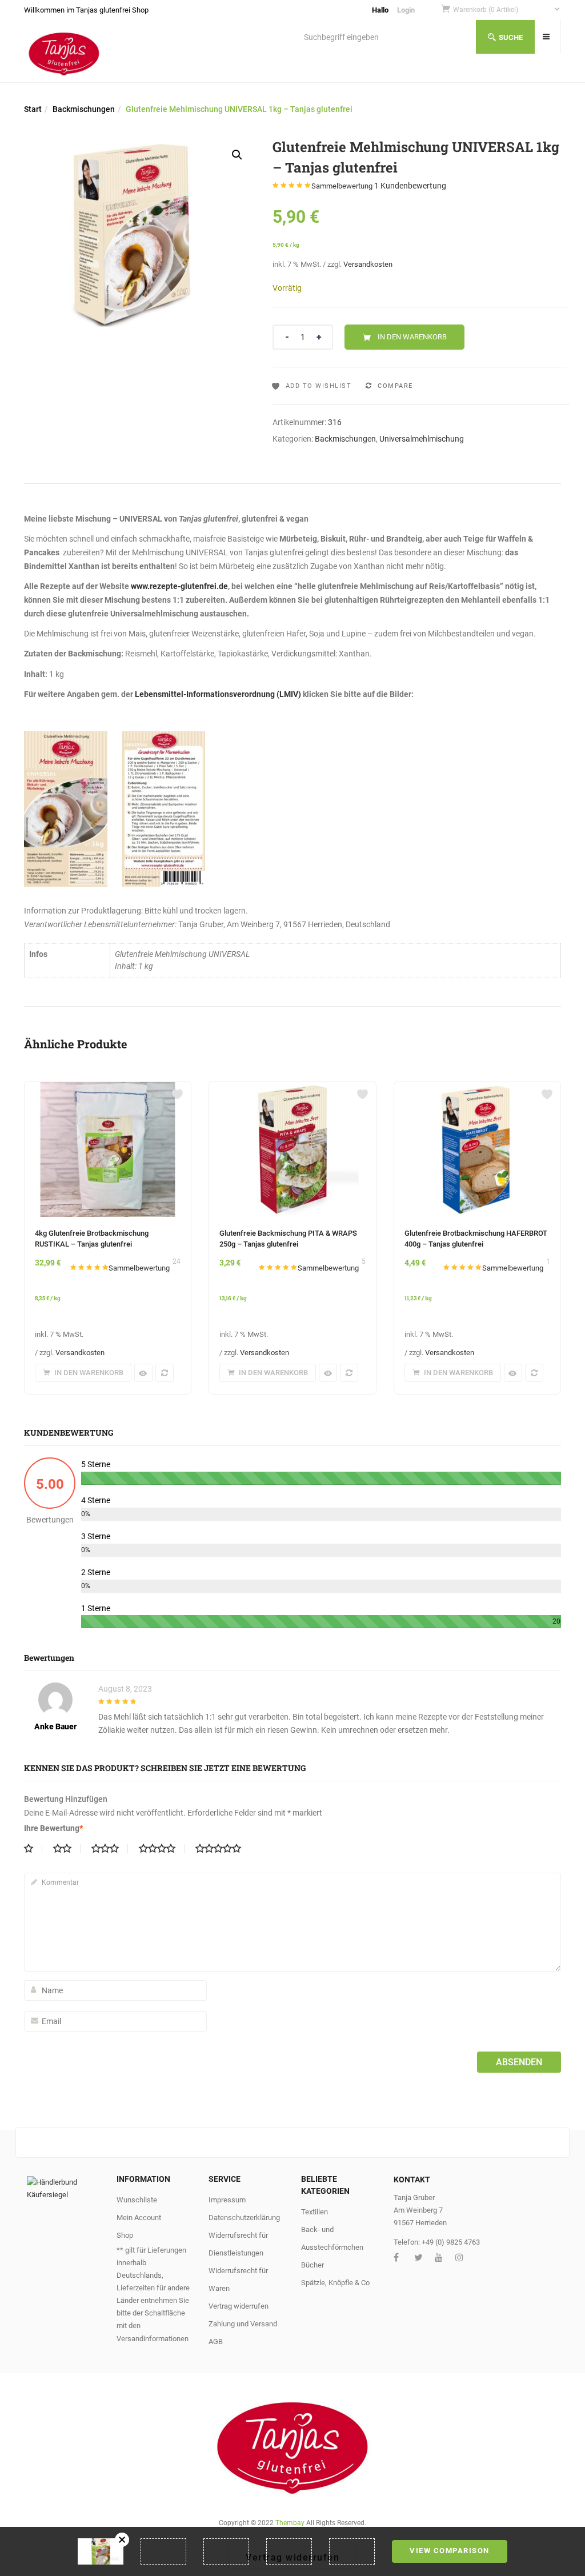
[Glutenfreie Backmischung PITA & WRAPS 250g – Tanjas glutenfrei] (292, 1088)
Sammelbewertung (342, 186)
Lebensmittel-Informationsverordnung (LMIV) (219, 694)
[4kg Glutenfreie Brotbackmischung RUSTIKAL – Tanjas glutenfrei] (108, 1088)
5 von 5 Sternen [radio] (223, 1849)
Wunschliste (137, 2200)
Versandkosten (368, 264)
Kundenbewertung (410, 186)
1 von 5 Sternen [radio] (33, 1849)
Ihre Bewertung (53, 1828)
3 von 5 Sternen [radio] (110, 1849)
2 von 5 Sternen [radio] (67, 1849)
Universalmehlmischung (422, 439)
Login (406, 10)
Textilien (314, 2212)
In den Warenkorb (412, 337)
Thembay (290, 2523)
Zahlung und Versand (243, 2324)
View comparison (450, 2551)
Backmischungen (84, 109)
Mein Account (139, 2218)
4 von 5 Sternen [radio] (162, 1849)
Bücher (312, 2265)
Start (33, 109)
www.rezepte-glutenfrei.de (179, 586)
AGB (216, 2341)
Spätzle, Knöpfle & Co (335, 2283)
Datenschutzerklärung (244, 2218)
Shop (125, 2235)
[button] (507, 10)
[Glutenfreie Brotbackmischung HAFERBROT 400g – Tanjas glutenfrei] (477, 1088)
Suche (511, 37)
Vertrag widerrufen (239, 2306)
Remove (122, 2540)
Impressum (227, 2200)
